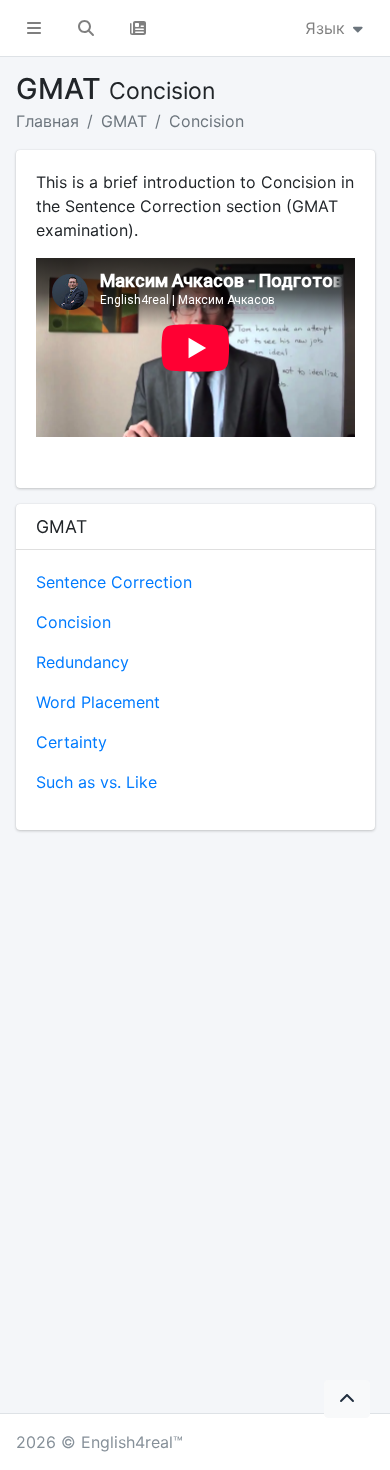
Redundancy (82, 662)
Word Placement (98, 702)
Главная (47, 121)
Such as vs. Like (96, 782)
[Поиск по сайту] (86, 28)
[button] (34, 28)
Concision (206, 121)
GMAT (124, 121)
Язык (327, 28)
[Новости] (138, 28)
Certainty (71, 742)
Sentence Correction (114, 582)
